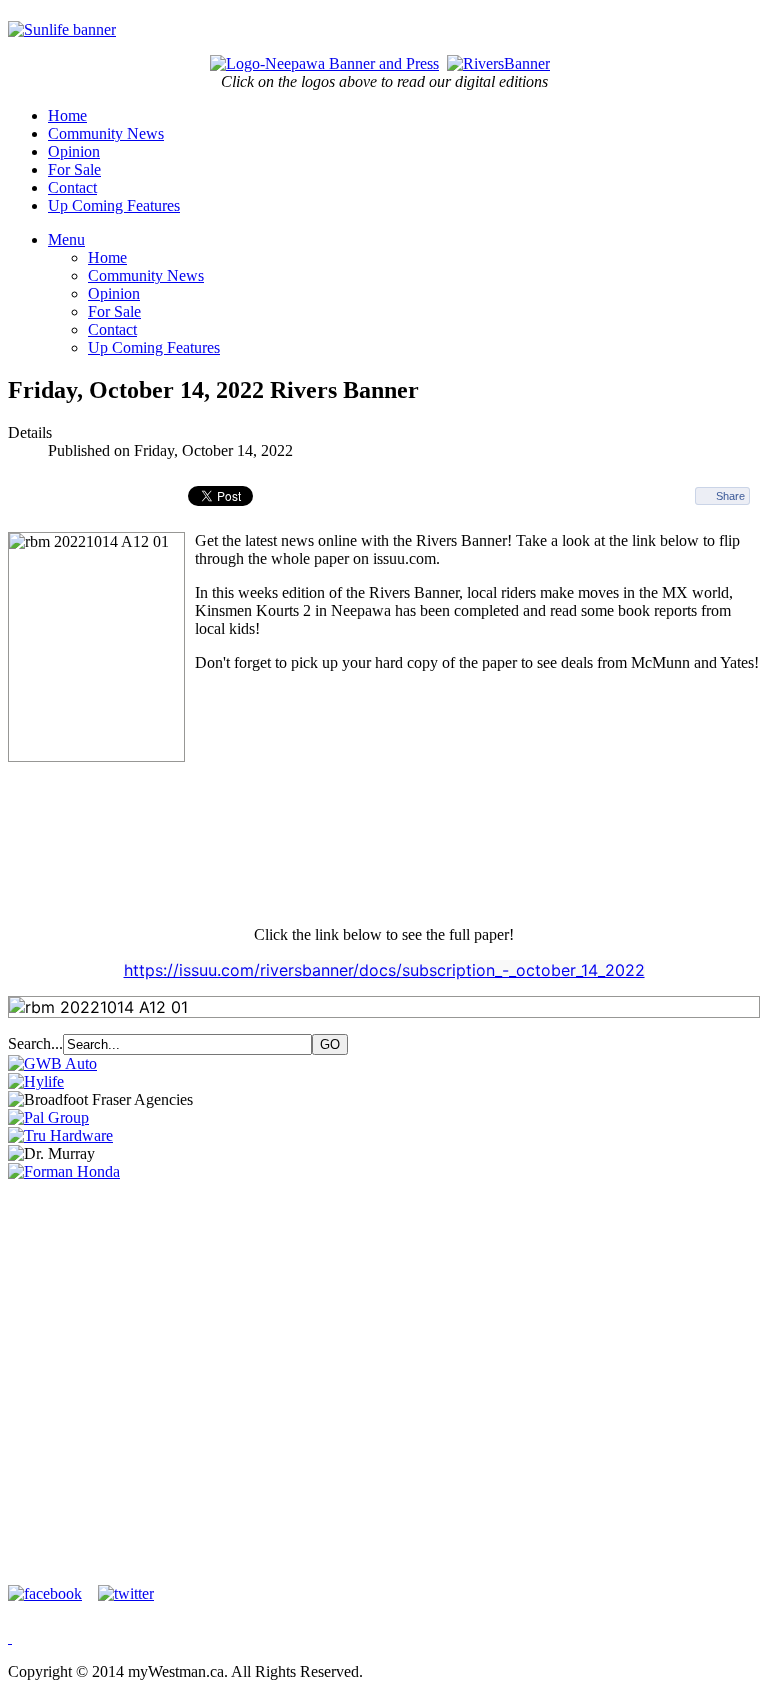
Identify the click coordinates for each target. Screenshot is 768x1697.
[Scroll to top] (10, 1637)
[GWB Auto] (52, 1063)
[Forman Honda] (64, 1171)
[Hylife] (36, 1081)
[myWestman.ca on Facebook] (51, 1593)
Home (67, 115)
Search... (35, 1043)
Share (730, 496)
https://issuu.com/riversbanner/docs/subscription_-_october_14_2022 (384, 970)
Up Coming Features (114, 205)
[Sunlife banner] (62, 29)
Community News (106, 133)
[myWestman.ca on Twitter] (126, 1593)
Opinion (74, 151)
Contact (72, 187)
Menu (66, 239)
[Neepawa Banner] (324, 63)
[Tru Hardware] (60, 1135)
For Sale (74, 169)
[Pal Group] (48, 1117)
